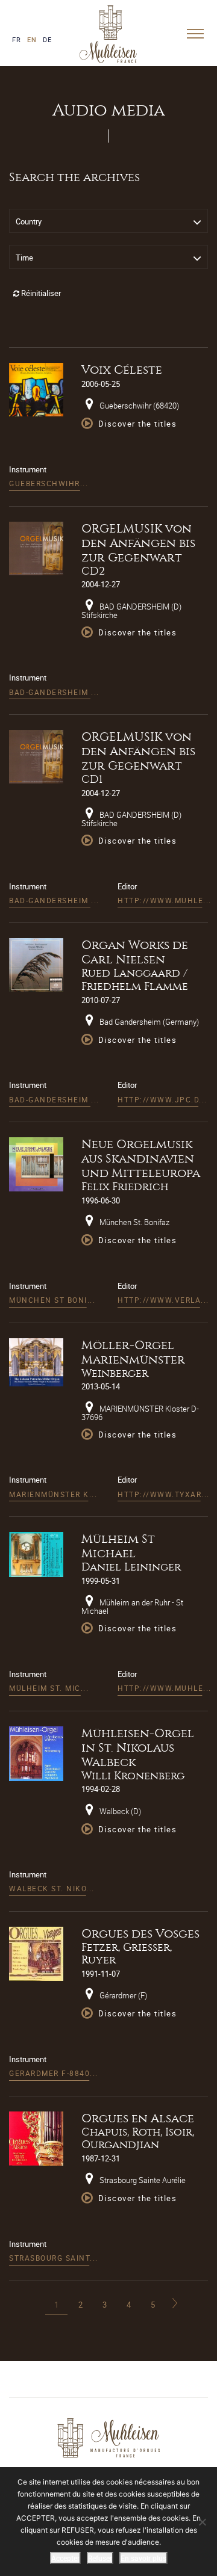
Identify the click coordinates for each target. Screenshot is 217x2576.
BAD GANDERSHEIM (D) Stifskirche (131, 611)
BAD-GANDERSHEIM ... (54, 692)
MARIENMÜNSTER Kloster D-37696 (140, 1413)
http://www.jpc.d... (162, 1099)
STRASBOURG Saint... (54, 2258)
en (32, 39)
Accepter (65, 2558)
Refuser (100, 2558)
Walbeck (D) (119, 1811)
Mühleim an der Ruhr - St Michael (132, 1607)
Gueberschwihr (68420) (138, 406)
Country (29, 221)
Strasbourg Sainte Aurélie (142, 2180)
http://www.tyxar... (164, 1494)
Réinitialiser (40, 293)
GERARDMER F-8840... (54, 2073)
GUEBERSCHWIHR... (49, 483)
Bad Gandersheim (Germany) (148, 1022)
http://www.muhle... (165, 900)
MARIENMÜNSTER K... (53, 1494)
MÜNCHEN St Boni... (52, 1300)
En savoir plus (143, 2558)
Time (24, 258)
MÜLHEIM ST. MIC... (49, 1688)
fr (17, 39)
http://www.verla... (163, 1300)
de (47, 39)
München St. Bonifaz (134, 1222)
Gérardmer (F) (122, 1995)
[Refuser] (202, 2522)
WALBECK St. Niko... (52, 1888)
